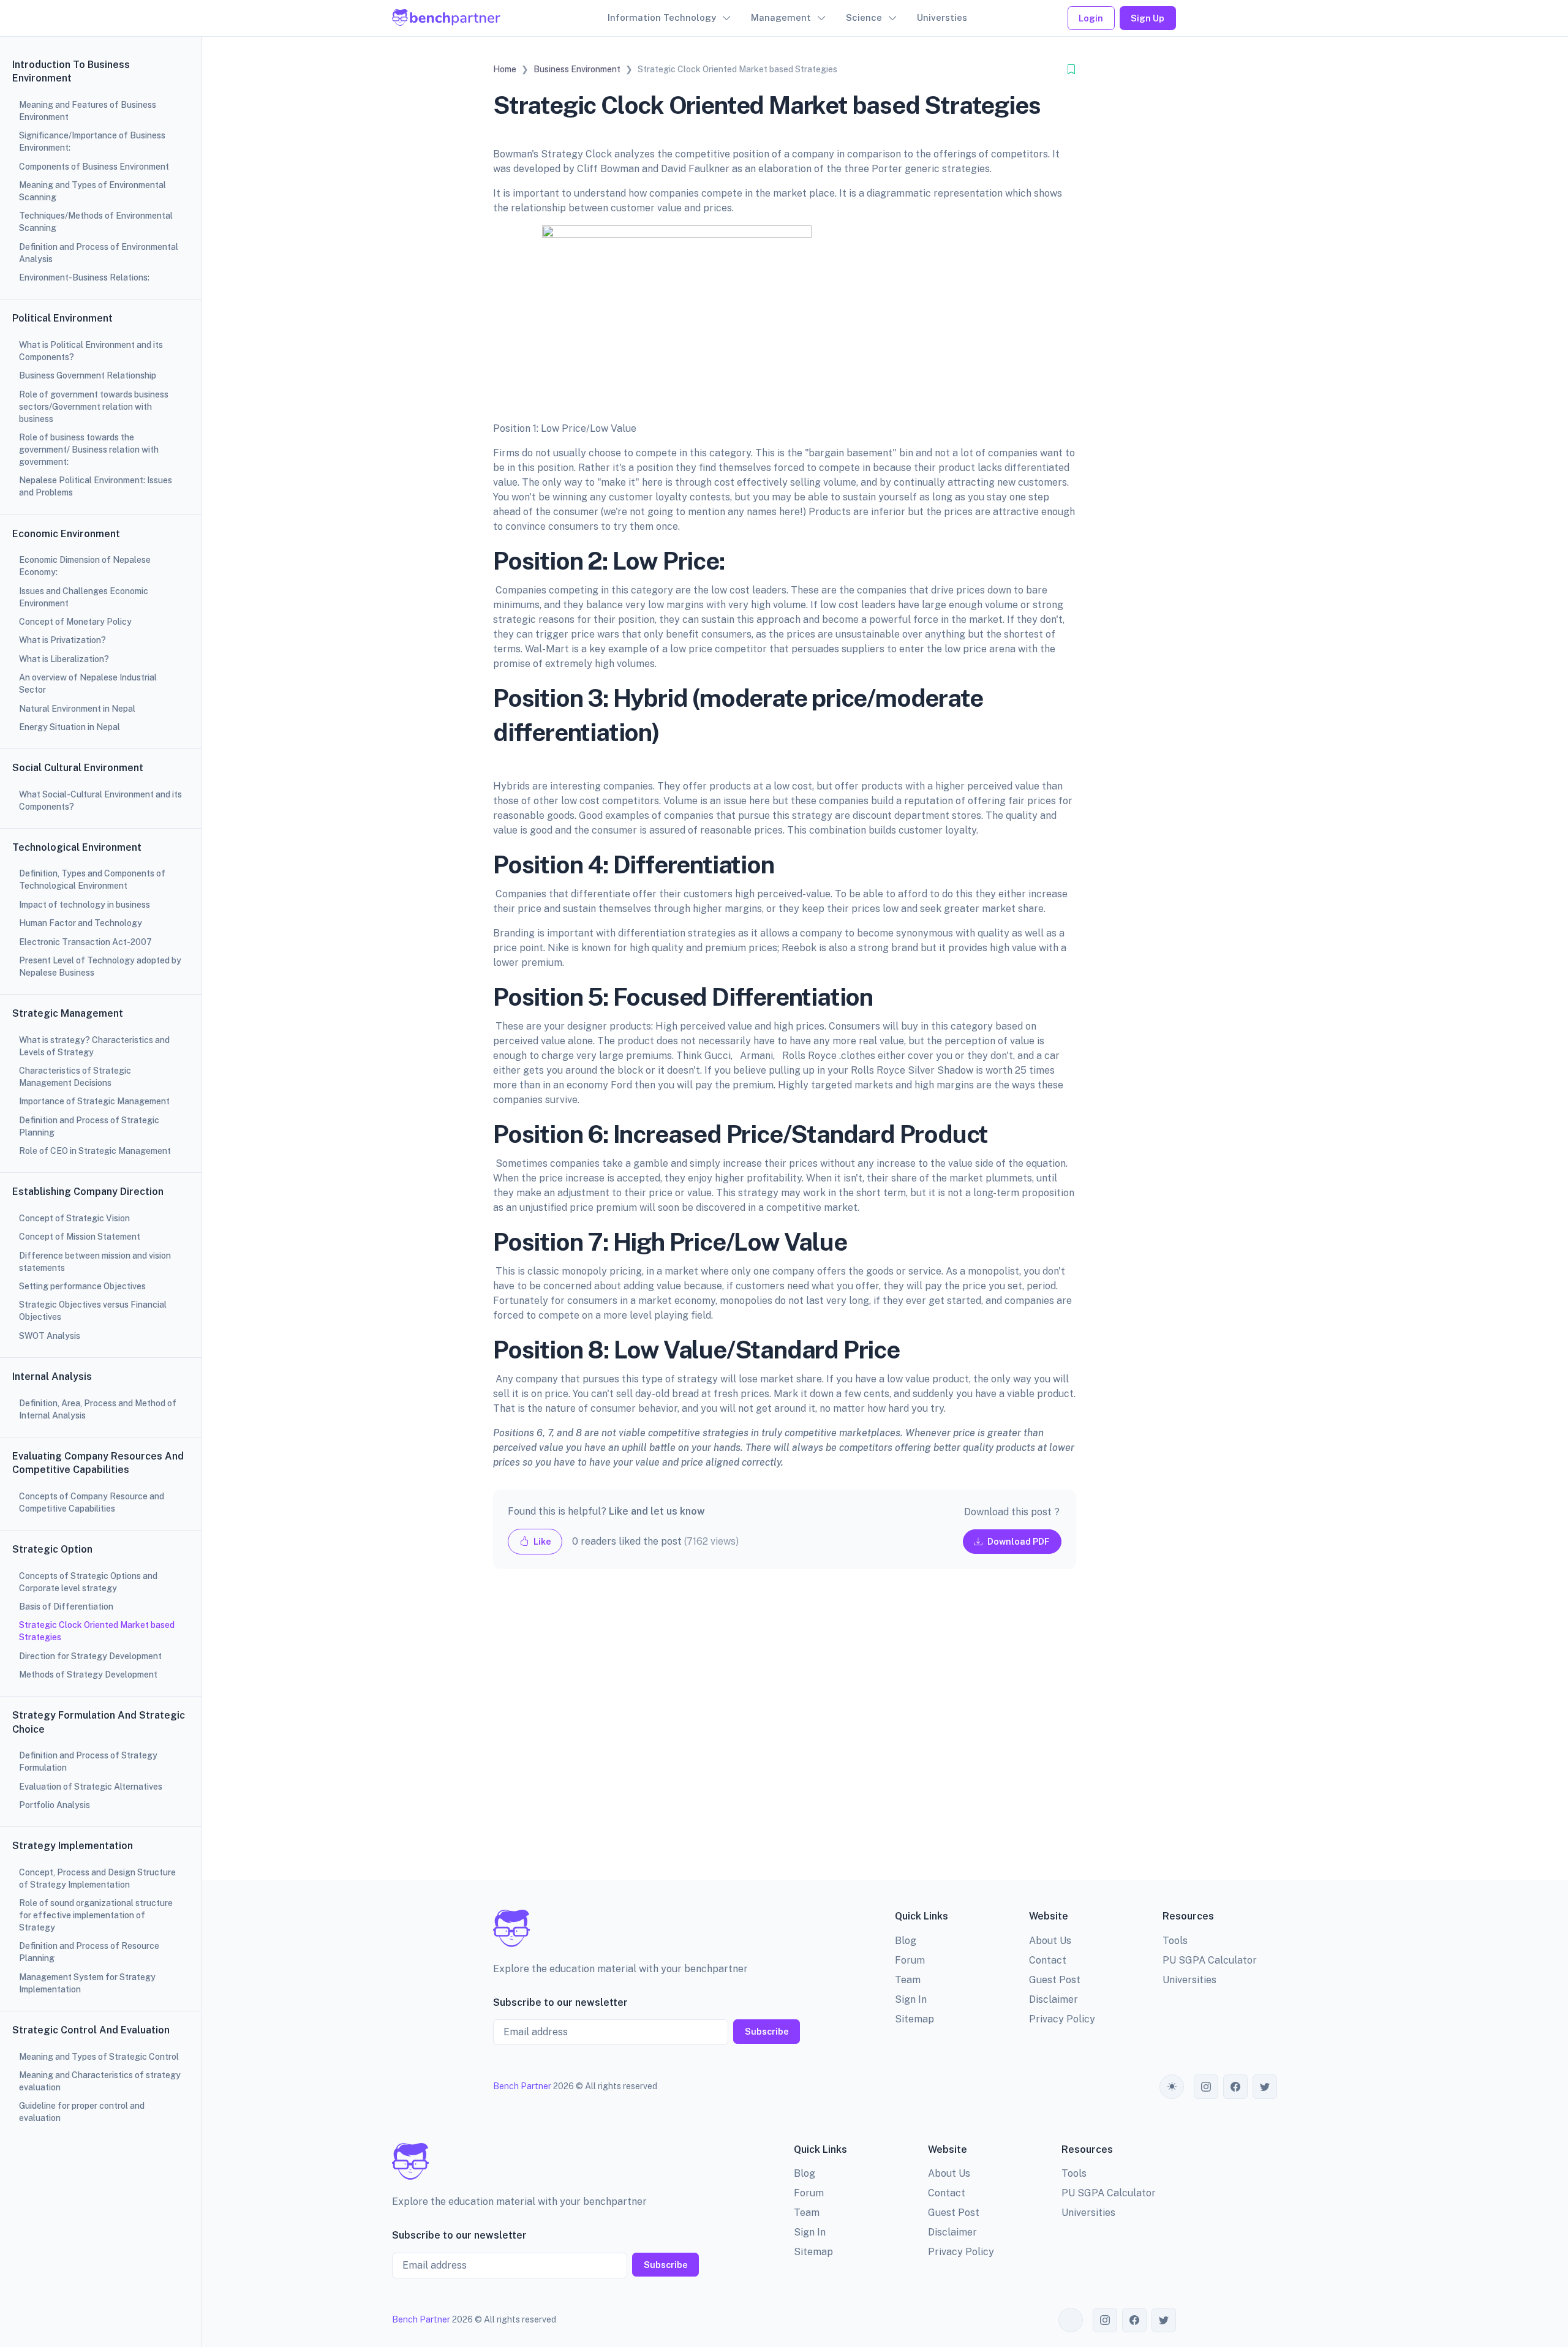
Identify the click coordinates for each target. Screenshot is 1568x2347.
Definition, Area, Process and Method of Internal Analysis (98, 1409)
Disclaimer (1053, 1999)
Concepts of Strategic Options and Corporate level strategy (88, 1582)
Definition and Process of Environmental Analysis (99, 253)
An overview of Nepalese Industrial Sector (88, 684)
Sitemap (914, 2019)
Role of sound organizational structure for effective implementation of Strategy (96, 1915)
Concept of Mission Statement (80, 1237)
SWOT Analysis (50, 1336)
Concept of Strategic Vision (74, 1218)
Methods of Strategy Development (88, 1675)
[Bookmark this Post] (1071, 70)
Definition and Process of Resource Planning (89, 1952)
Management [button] (781, 17)
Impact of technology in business (85, 905)
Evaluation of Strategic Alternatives (91, 1787)
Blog (906, 1941)
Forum (910, 1960)
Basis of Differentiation (66, 1607)
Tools (1175, 1941)
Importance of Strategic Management (94, 1101)
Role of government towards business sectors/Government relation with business (94, 407)
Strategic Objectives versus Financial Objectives (93, 1311)
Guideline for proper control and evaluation (82, 2112)
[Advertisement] (785, 1735)
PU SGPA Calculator (1210, 1960)
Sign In (911, 1999)
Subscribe (767, 2031)
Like (541, 1541)
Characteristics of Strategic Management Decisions (75, 1077)
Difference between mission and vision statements (95, 1262)
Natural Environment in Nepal (77, 709)
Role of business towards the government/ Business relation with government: (89, 450)
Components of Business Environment (94, 167)
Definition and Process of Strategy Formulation (88, 1761)
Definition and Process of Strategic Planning (89, 1126)
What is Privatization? (62, 640)
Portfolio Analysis (55, 1805)
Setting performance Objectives (82, 1286)
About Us (1050, 1941)
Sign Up (1148, 18)
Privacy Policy (1062, 2019)
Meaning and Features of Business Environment (88, 111)
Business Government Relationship (88, 375)
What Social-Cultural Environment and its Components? (100, 801)
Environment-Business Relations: (84, 277)
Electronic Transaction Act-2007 (85, 942)
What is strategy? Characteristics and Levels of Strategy (94, 1046)
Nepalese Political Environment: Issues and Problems (96, 486)
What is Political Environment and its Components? (91, 351)
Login (1091, 18)
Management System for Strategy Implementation (87, 1983)
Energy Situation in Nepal (70, 727)
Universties (942, 17)
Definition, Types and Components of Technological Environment (92, 880)
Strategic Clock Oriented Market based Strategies (97, 1631)
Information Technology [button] (662, 17)
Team (908, 1980)
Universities (1189, 1980)
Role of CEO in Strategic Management (95, 1151)
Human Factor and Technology (81, 923)
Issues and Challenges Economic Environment (84, 597)
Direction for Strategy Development (90, 1656)
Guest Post (1055, 1980)
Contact (1048, 1960)
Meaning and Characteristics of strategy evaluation (100, 2081)
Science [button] (864, 17)
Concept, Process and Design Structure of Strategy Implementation (97, 1878)
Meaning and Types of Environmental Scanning (92, 191)
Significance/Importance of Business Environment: (92, 141)
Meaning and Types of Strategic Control (99, 2057)
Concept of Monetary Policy (75, 622)
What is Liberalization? (64, 659)
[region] (101, 1173)
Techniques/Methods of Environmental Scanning (96, 222)
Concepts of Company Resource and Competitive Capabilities (92, 1502)
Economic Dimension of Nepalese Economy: (85, 566)
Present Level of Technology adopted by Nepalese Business (100, 966)
